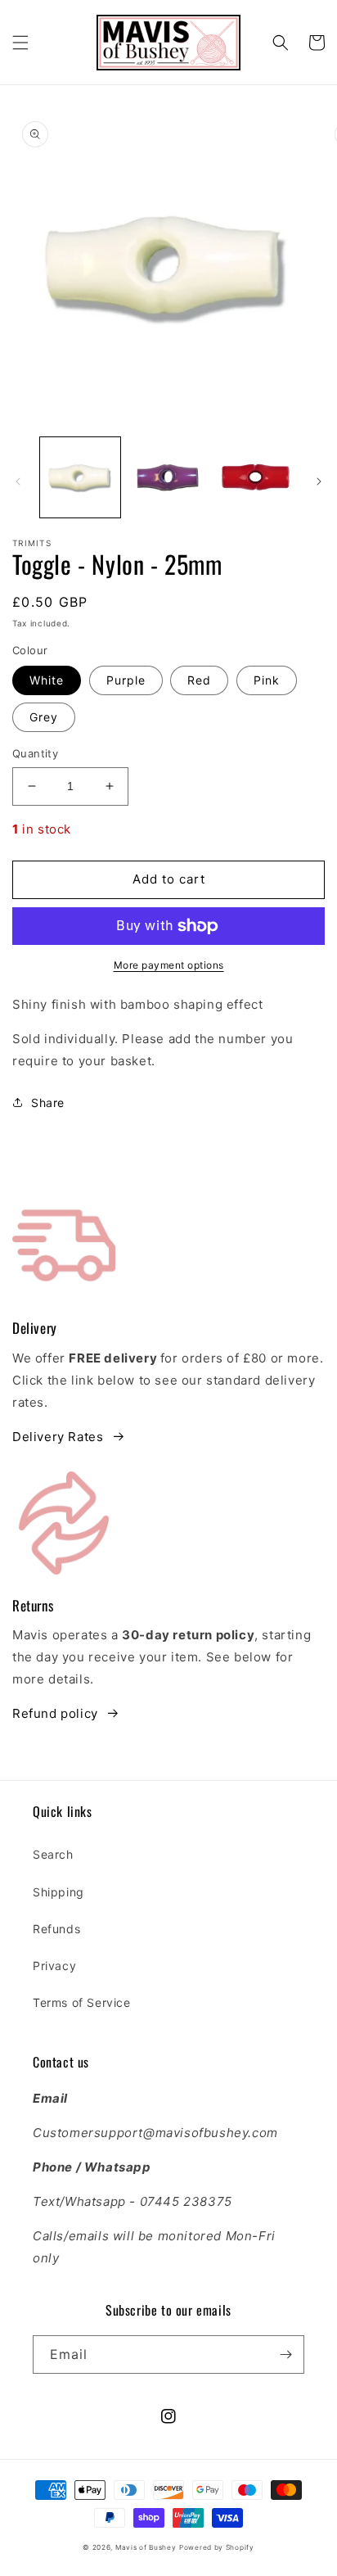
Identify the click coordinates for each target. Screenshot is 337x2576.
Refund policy (55, 1713)
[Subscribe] (285, 2355)
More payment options (169, 965)
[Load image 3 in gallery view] (256, 477)
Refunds (56, 1929)
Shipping (58, 1892)
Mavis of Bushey (146, 2547)
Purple (126, 680)
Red (199, 680)
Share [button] (48, 1103)
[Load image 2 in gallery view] (168, 477)
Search (53, 1854)
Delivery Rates (58, 1437)
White (47, 680)
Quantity (35, 753)
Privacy (54, 1966)
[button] (20, 43)
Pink (267, 680)
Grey (44, 717)
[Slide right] (319, 481)
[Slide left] (18, 481)
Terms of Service (82, 2002)
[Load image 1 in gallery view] (80, 477)
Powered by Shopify (217, 2547)
